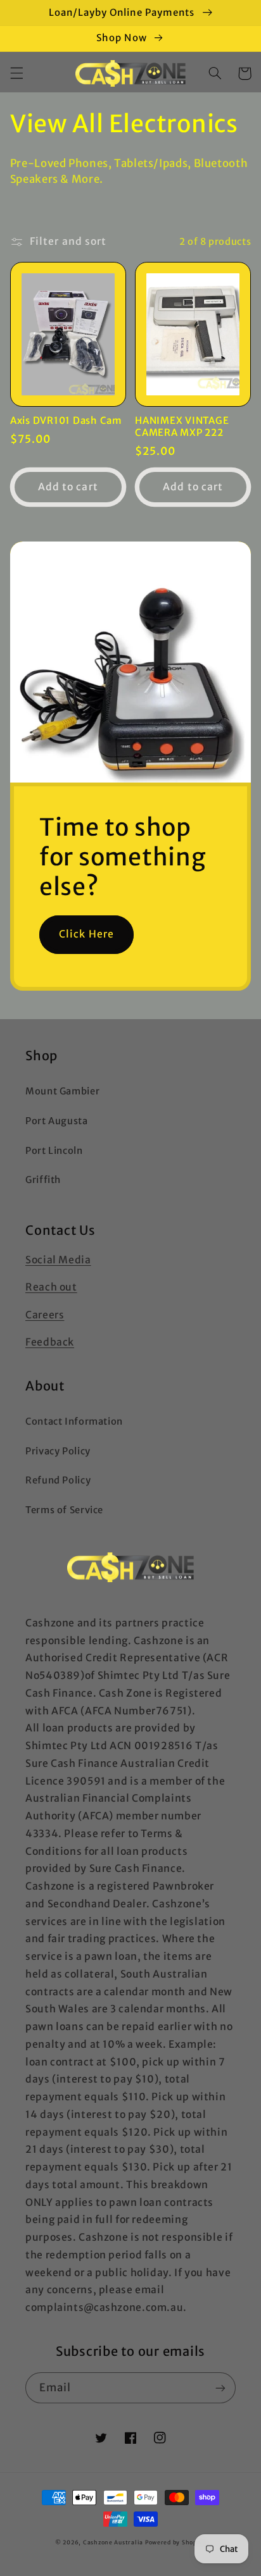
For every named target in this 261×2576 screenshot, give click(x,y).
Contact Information (74, 1421)
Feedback (50, 1342)
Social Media (58, 1260)
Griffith (43, 1180)
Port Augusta (57, 1121)
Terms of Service (64, 1510)
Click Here (86, 934)
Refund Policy (58, 1480)
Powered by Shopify (175, 2542)
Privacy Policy (58, 1451)
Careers (45, 1315)
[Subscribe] (220, 2388)
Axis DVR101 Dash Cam (66, 421)
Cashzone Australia (113, 2542)
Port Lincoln (54, 1151)
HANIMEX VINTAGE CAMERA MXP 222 (182, 427)
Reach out (51, 1287)
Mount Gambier (62, 1091)
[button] (16, 73)
